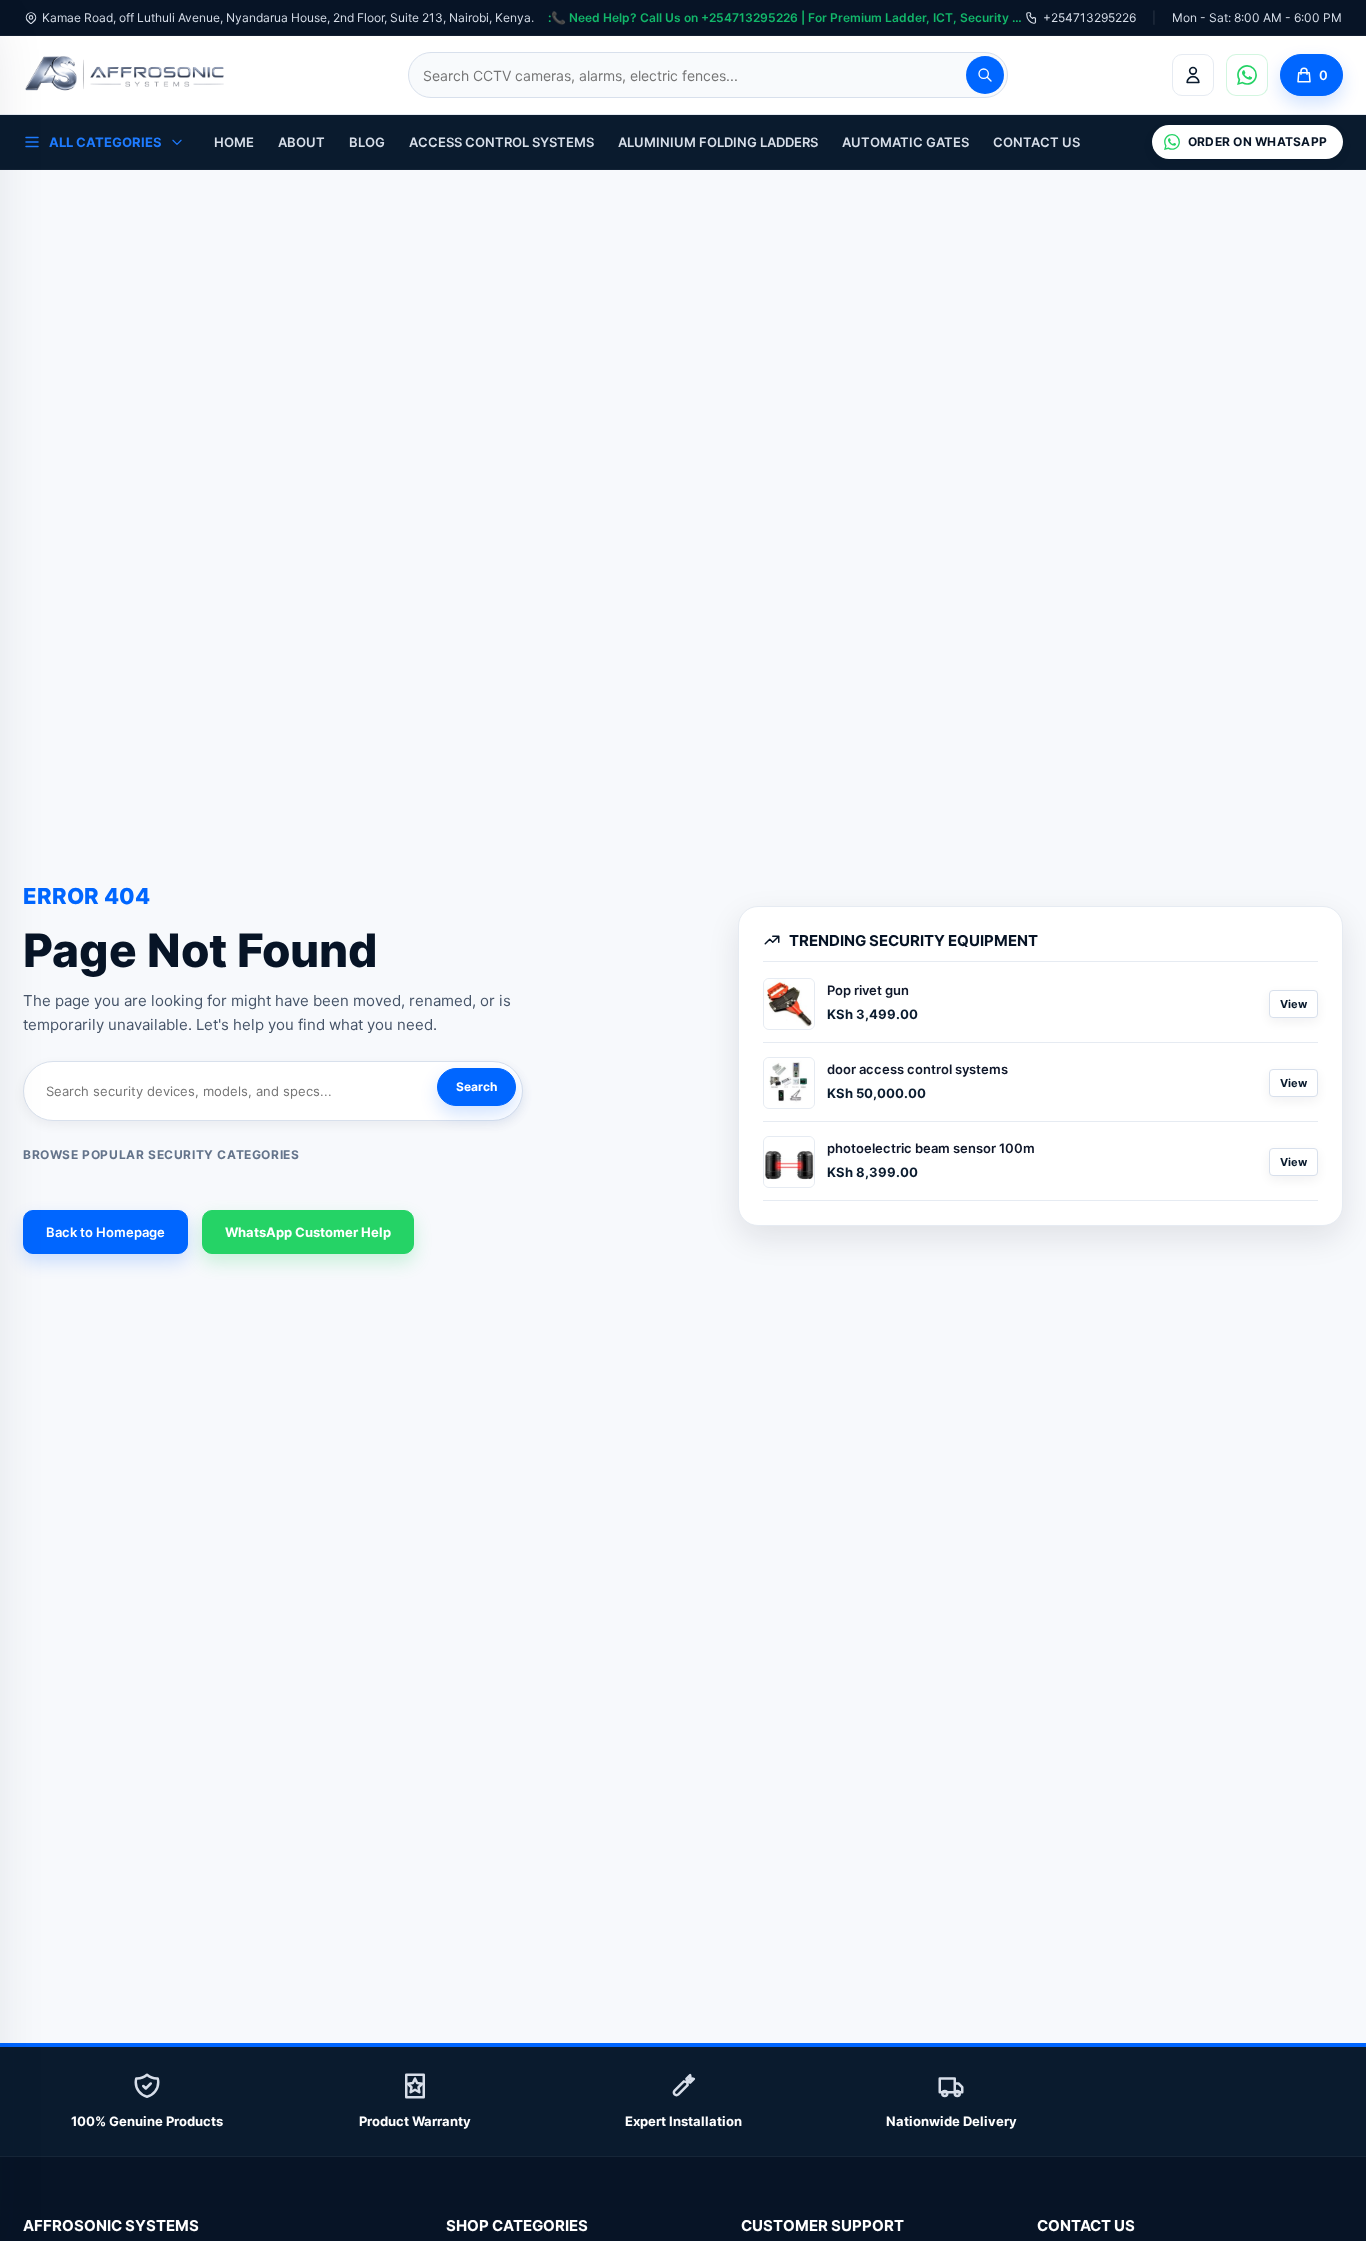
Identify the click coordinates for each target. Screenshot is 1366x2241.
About (301, 142)
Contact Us (1036, 142)
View (1293, 1004)
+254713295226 (1089, 17)
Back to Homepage (105, 1232)
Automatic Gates (905, 142)
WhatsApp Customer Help (308, 1232)
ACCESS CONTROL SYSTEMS (501, 142)
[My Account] (1193, 75)
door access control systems (917, 1069)
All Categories (105, 142)
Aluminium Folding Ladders (718, 142)
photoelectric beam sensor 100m (931, 1148)
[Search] (985, 75)
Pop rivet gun (868, 990)
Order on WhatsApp (1257, 141)
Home (234, 142)
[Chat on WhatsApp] (1247, 75)
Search (476, 1086)
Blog (367, 142)
